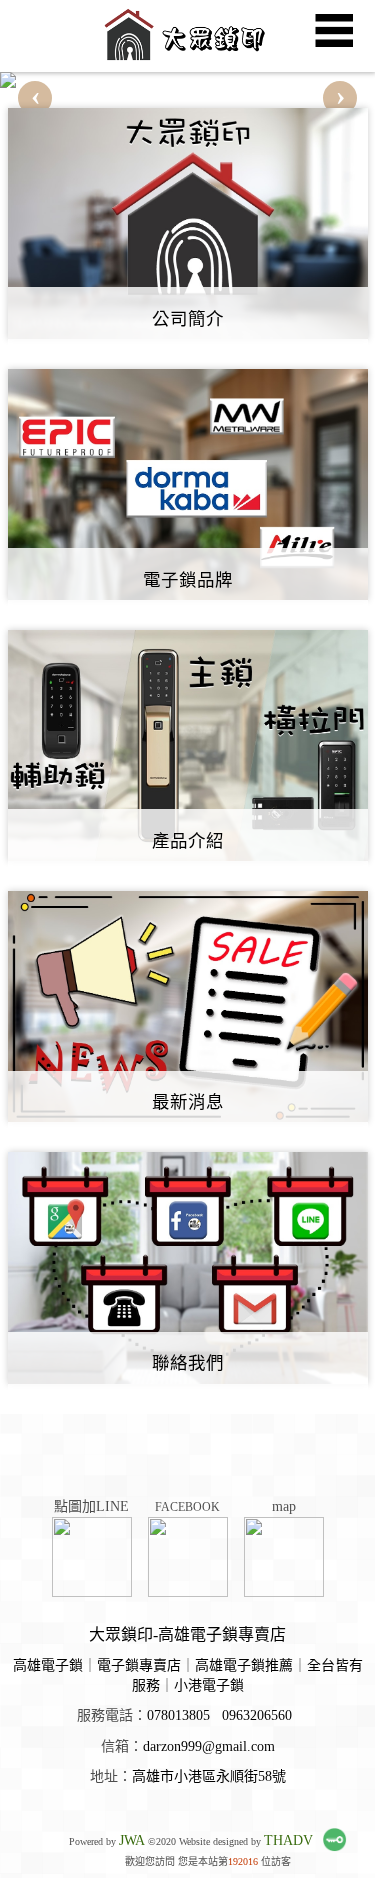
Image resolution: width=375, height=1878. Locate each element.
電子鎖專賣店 (139, 1665)
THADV (288, 1840)
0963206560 (257, 1715)
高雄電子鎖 (48, 1665)
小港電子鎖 (209, 1685)
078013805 (178, 1715)
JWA (132, 1840)
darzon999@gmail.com (209, 1746)
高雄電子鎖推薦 (244, 1665)
